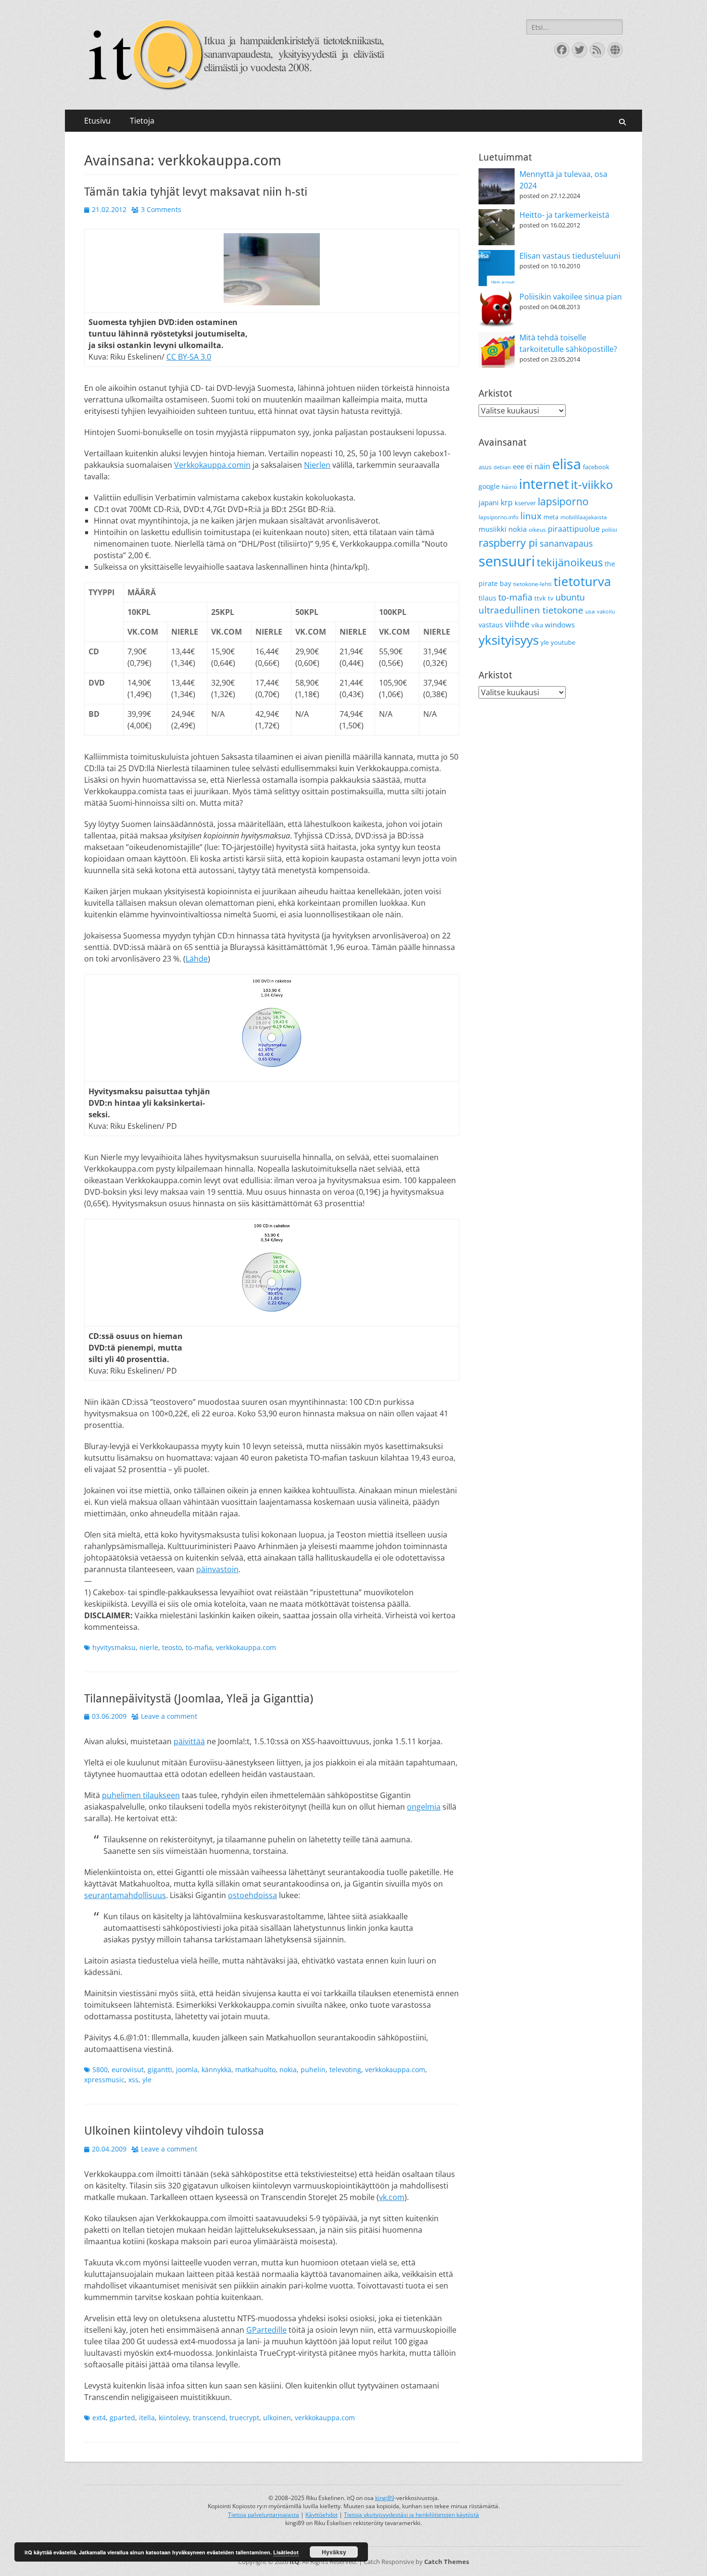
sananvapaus (566, 543)
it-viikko (592, 485)
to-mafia (199, 1647)
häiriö (509, 487)
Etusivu (97, 121)
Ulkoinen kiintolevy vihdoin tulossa (174, 2131)
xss (133, 2080)
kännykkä (216, 2070)
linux (531, 516)
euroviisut (128, 2070)
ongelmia (424, 1807)
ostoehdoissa (252, 1895)
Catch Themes (447, 2562)
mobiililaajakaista (584, 517)
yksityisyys (509, 640)
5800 (100, 2070)
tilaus (487, 598)
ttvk (540, 598)
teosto (172, 1647)
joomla (187, 2070)
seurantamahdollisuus (125, 1895)
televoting (345, 2070)
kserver (525, 503)
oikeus (537, 530)
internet (544, 484)
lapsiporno (563, 501)
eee (518, 466)
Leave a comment (169, 1716)
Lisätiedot (286, 2552)
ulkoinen (277, 2418)
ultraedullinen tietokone (531, 610)
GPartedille (266, 2330)
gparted (122, 2418)
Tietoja (142, 121)
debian (502, 467)
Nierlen (317, 465)
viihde (517, 624)
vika (537, 625)
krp (507, 502)
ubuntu (570, 597)
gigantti (160, 2070)
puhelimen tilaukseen (141, 1795)
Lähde (197, 959)
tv (551, 598)
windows (560, 625)
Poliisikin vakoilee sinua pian (571, 297)
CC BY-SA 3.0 (189, 357)
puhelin (313, 2070)
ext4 (99, 2418)
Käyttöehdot (322, 2515)
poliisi (609, 530)
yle (147, 2080)
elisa (567, 464)
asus (485, 467)
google (489, 486)
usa (590, 611)
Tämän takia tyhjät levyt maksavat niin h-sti (196, 192)
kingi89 (385, 2498)
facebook (596, 467)
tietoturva (582, 581)
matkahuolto (255, 2070)
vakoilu (606, 612)
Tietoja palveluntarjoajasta (264, 2515)
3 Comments (161, 209)
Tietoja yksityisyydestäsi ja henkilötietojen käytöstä (411, 2515)
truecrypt (244, 2418)
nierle (149, 1647)
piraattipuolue (574, 529)
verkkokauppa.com (246, 1647)
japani (489, 502)
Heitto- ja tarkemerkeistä (564, 215)
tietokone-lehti (532, 584)
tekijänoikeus (570, 562)
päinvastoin (217, 1569)
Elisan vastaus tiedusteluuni (570, 256)
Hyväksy (334, 2552)
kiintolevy (174, 2418)
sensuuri (507, 561)
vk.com (392, 2197)
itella (147, 2418)
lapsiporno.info (499, 517)
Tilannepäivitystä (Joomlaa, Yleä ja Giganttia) (199, 1699)
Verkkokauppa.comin (212, 465)
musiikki (492, 529)
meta (551, 517)
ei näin (538, 466)
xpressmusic (104, 2080)
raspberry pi (508, 543)
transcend (209, 2418)
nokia (288, 2070)
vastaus (491, 625)
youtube (563, 642)
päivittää (189, 1741)
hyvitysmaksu (114, 1647)
